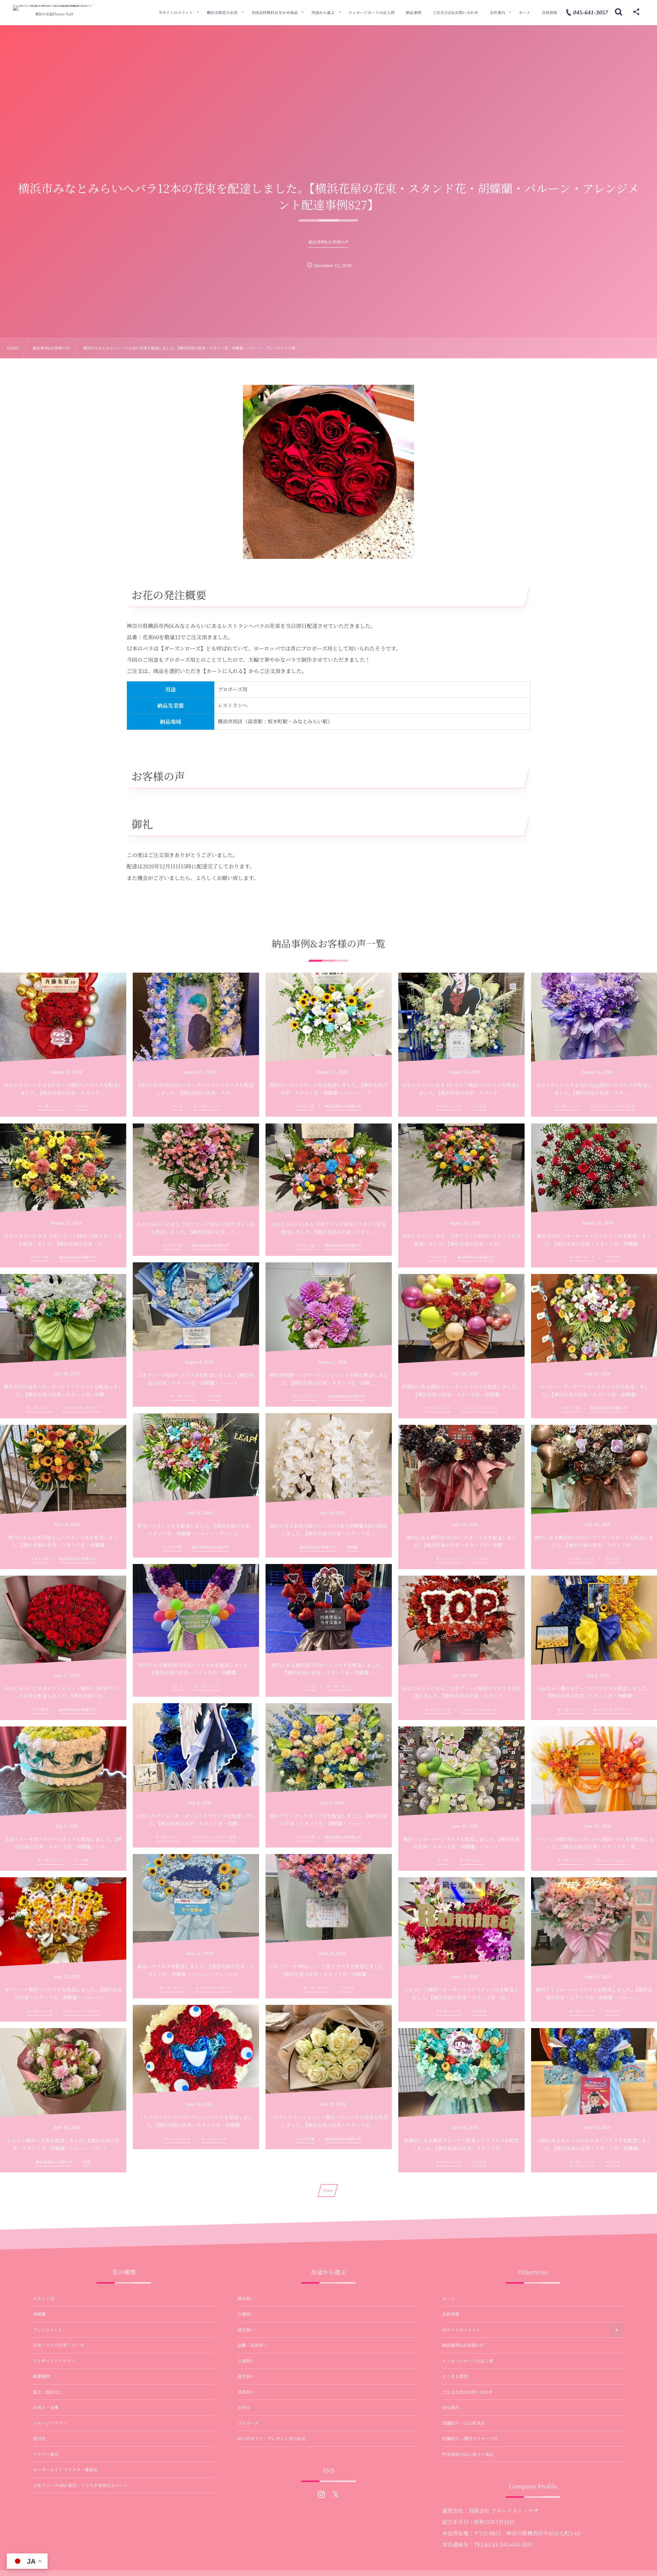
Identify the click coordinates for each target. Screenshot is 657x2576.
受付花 (39, 2439)
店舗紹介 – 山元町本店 (464, 2423)
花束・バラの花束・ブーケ (59, 2345)
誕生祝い (246, 2376)
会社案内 (451, 2407)
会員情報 (451, 2314)
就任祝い (246, 2330)
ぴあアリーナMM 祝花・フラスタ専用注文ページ (80, 2485)
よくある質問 (455, 2376)
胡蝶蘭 (39, 2314)
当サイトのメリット (461, 2330)
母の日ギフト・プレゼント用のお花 (272, 2439)
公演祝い (246, 2361)
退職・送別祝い (253, 2345)
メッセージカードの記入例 (468, 2361)
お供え (244, 2407)
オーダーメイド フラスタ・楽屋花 (65, 2470)
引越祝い (246, 2314)
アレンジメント (48, 2330)
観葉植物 (41, 2376)
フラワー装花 (46, 2454)
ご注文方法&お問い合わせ (467, 2392)
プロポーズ (248, 2423)
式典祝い (246, 2392)
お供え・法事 (46, 2407)
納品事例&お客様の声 (463, 2345)
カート (449, 2299)
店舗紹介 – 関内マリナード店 (470, 2439)
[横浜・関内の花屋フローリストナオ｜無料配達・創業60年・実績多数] (54, 8)
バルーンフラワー (50, 2423)
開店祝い (246, 2299)
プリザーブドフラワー (54, 2361)
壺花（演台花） (48, 2392)
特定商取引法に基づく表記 (468, 2454)
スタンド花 (44, 2299)
